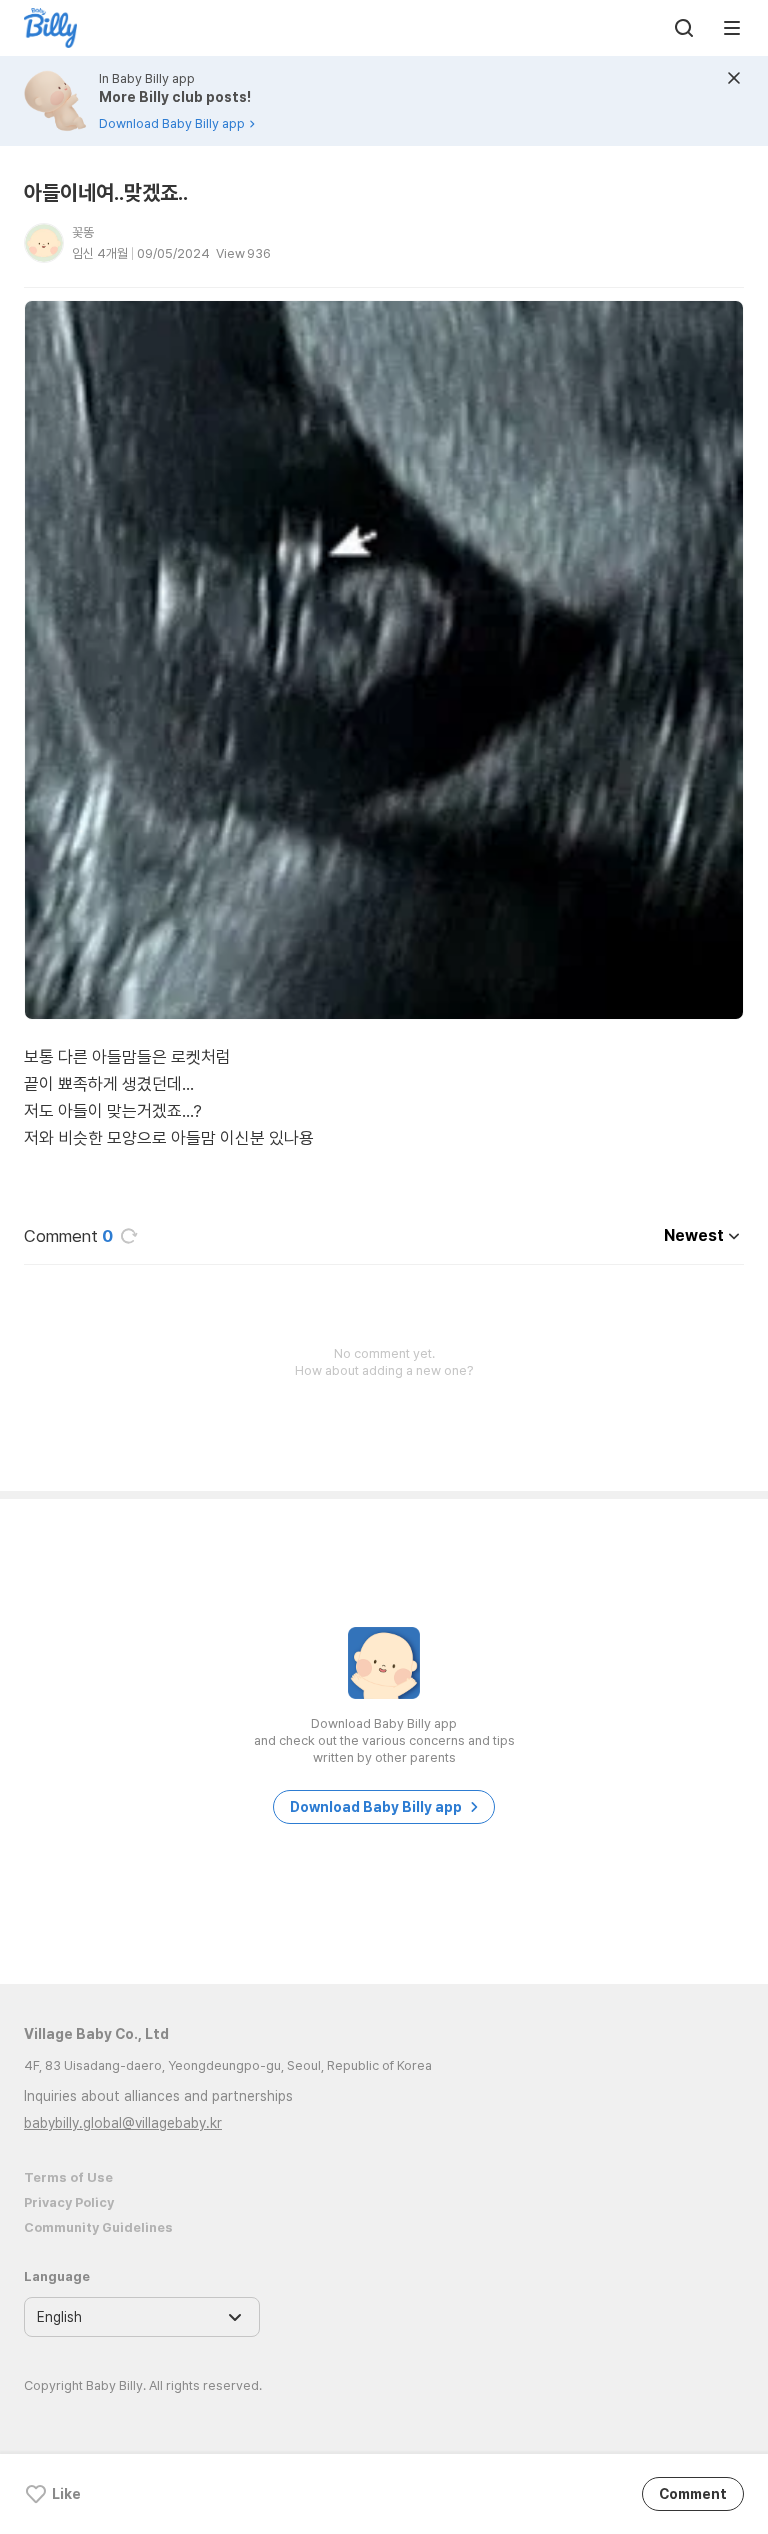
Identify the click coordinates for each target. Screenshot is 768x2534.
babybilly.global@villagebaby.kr (123, 2123)
